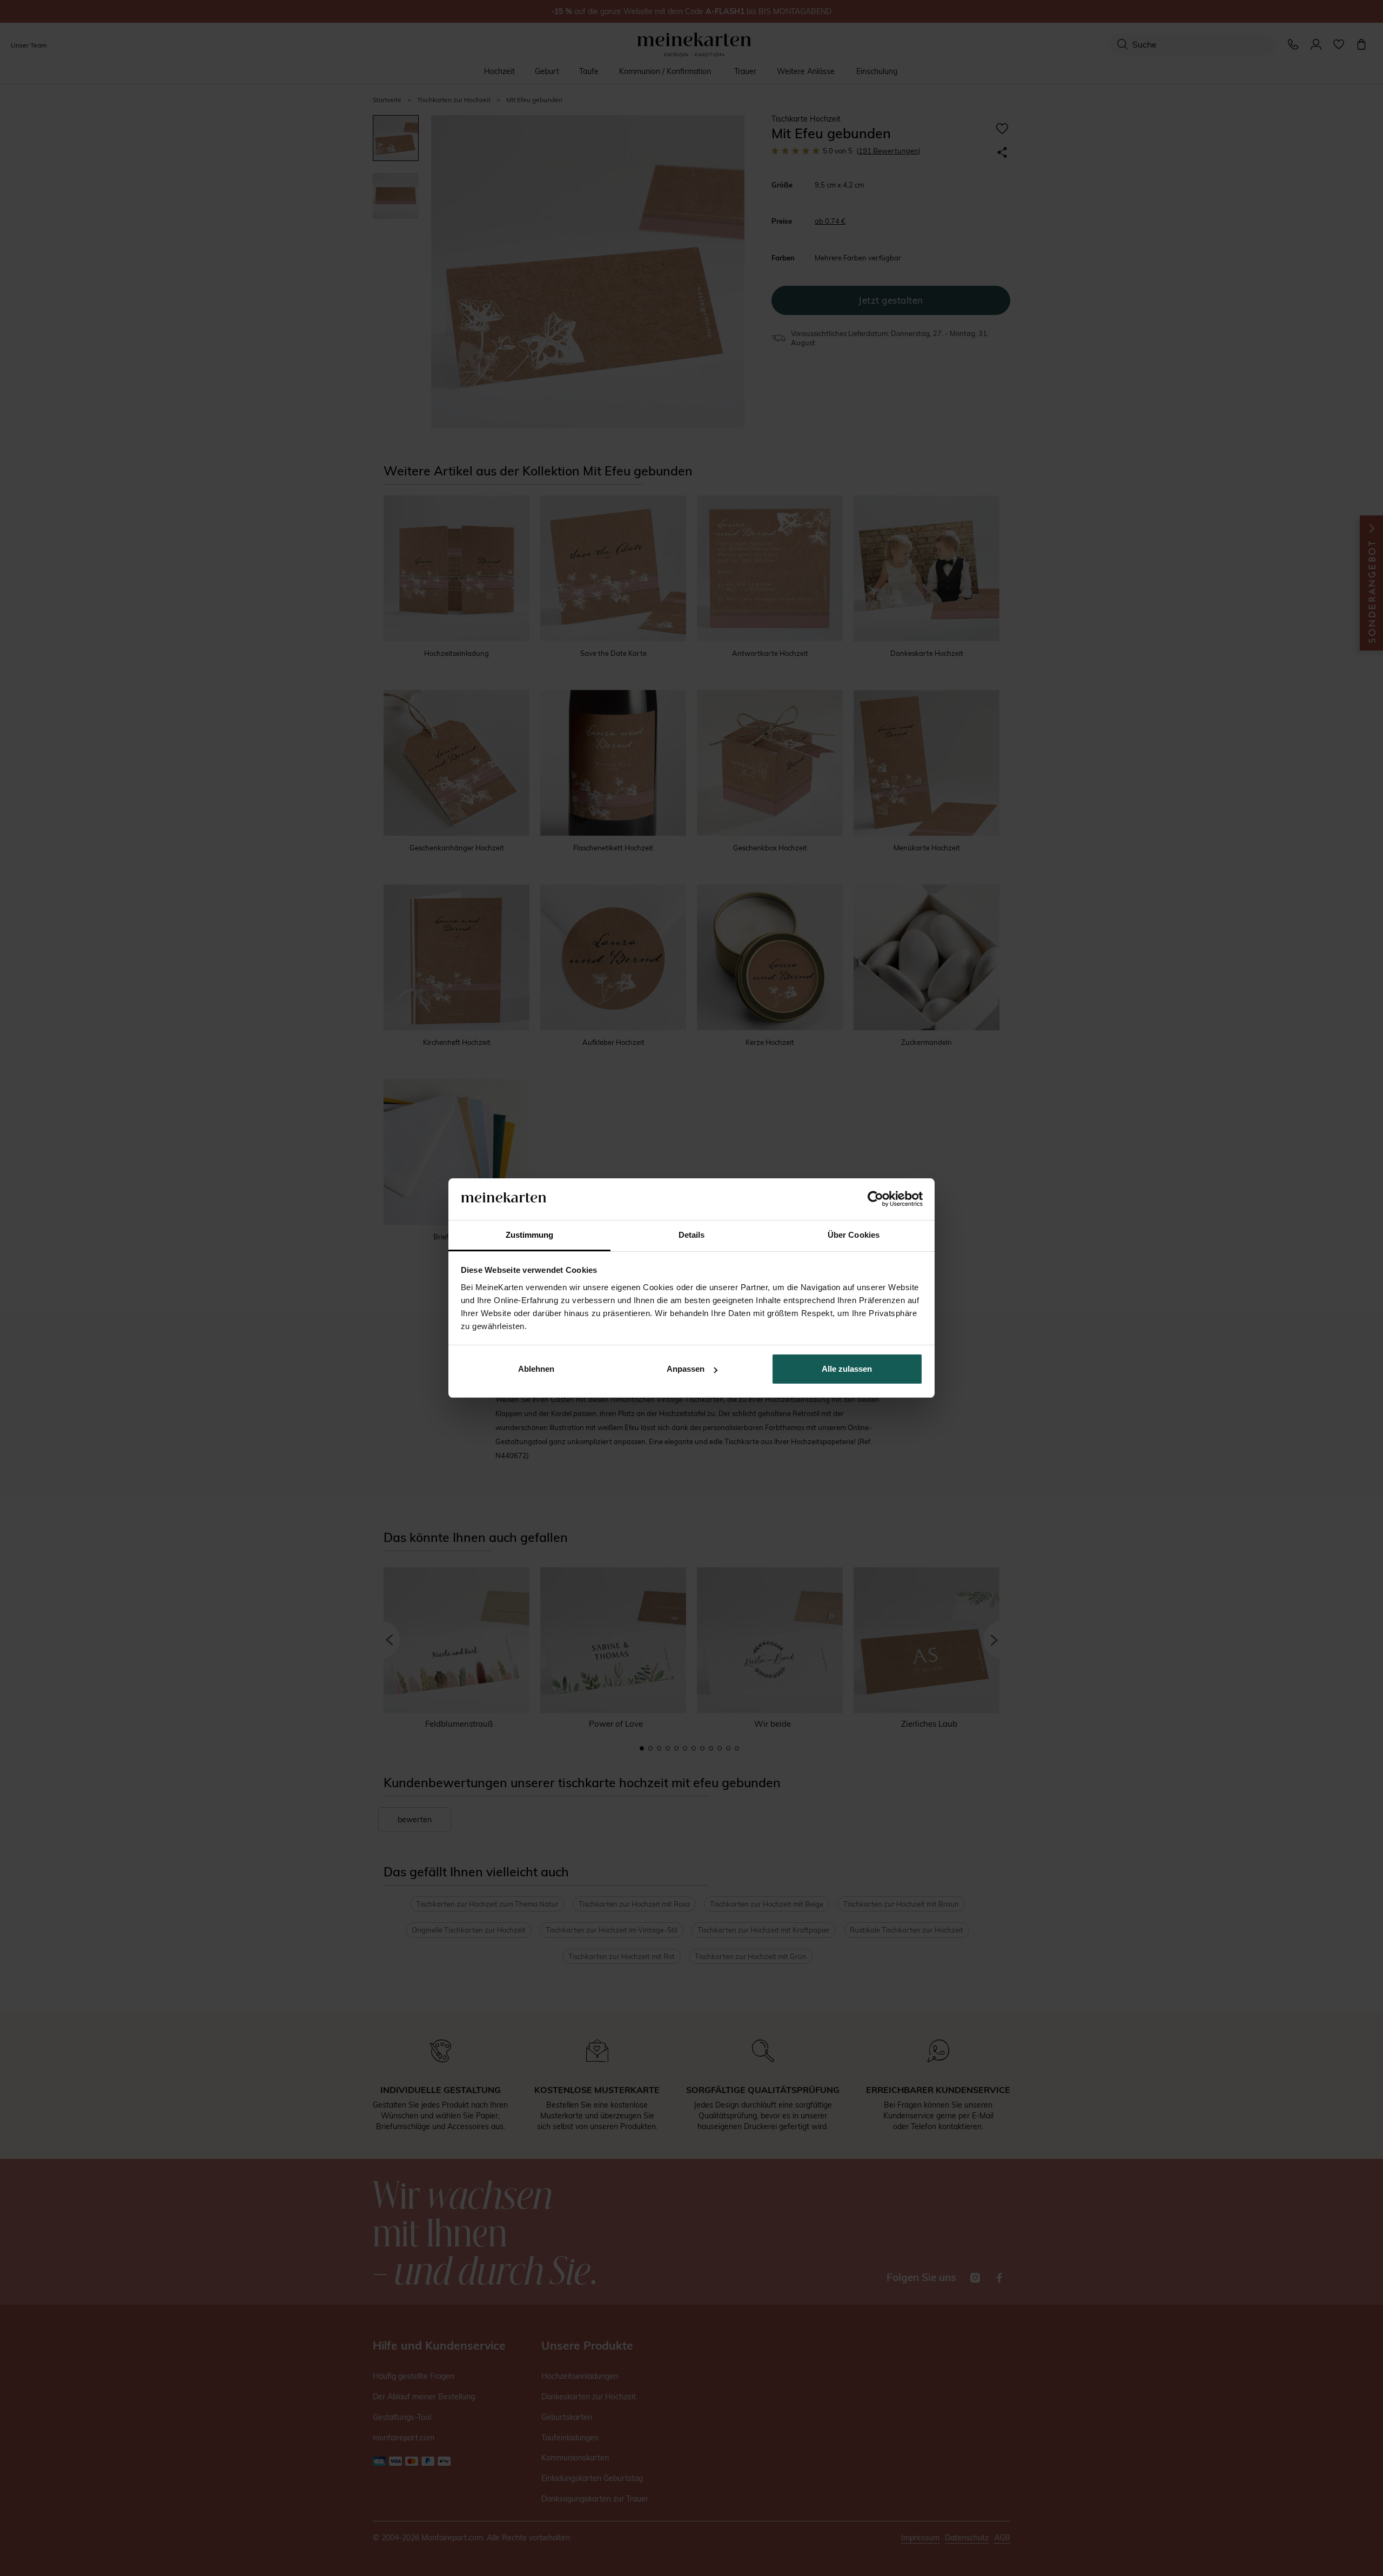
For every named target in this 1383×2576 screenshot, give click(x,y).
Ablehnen (536, 1369)
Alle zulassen (847, 1369)
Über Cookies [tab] (854, 1235)
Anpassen (686, 1369)
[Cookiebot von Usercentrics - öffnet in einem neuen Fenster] (875, 1199)
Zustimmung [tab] (530, 1235)
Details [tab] (692, 1235)
